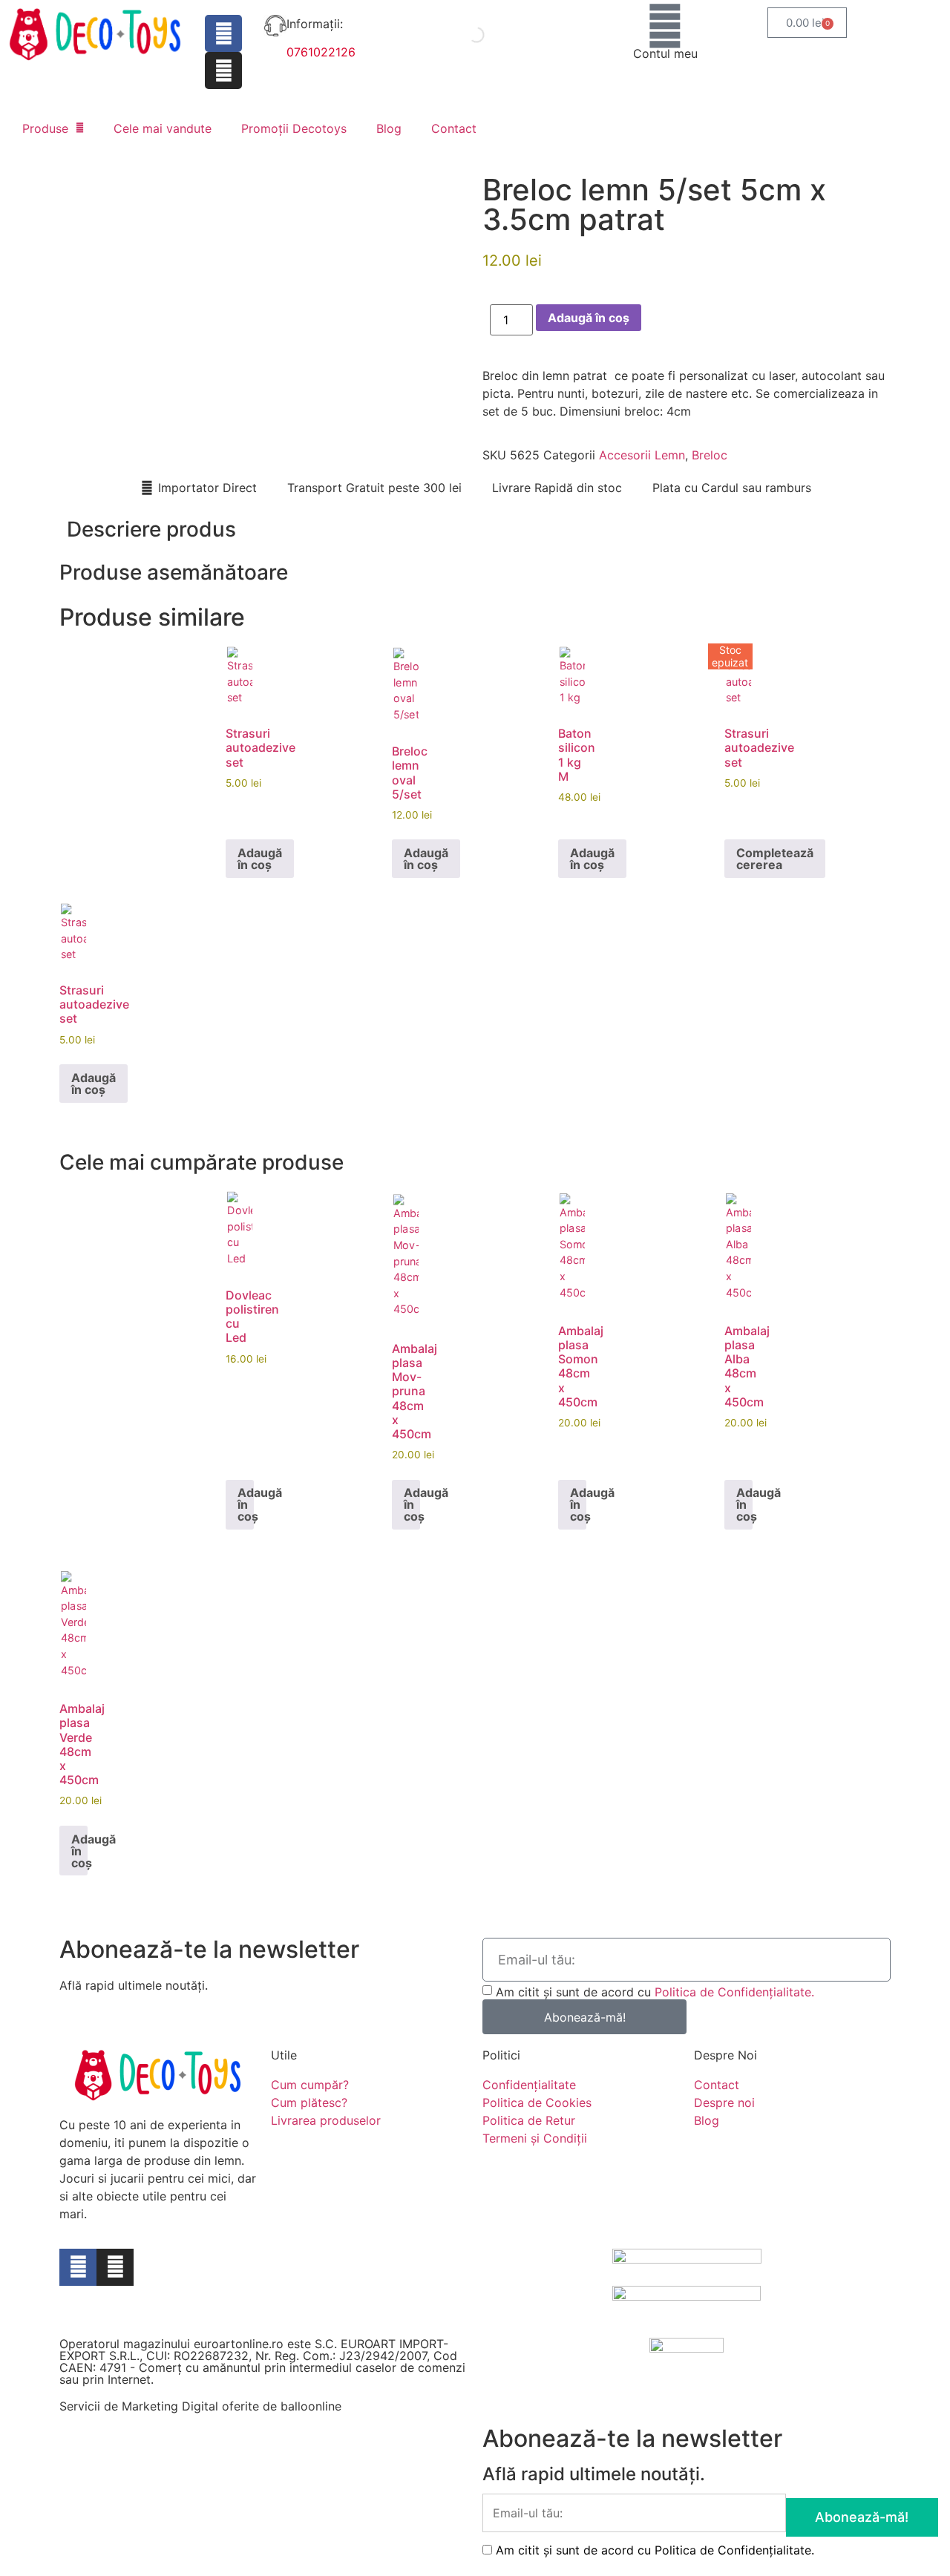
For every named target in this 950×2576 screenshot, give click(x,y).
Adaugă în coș (589, 318)
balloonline (311, 2406)
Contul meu (665, 53)
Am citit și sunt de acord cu (655, 1992)
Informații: (315, 24)
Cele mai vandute (163, 128)
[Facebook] (223, 33)
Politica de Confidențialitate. (734, 1992)
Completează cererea (775, 859)
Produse (45, 128)
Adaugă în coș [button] (260, 859)
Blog (389, 128)
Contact (454, 128)
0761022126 (321, 52)
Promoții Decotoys (294, 128)
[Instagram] (223, 71)
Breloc (710, 455)
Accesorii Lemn (642, 455)
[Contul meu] (665, 26)
